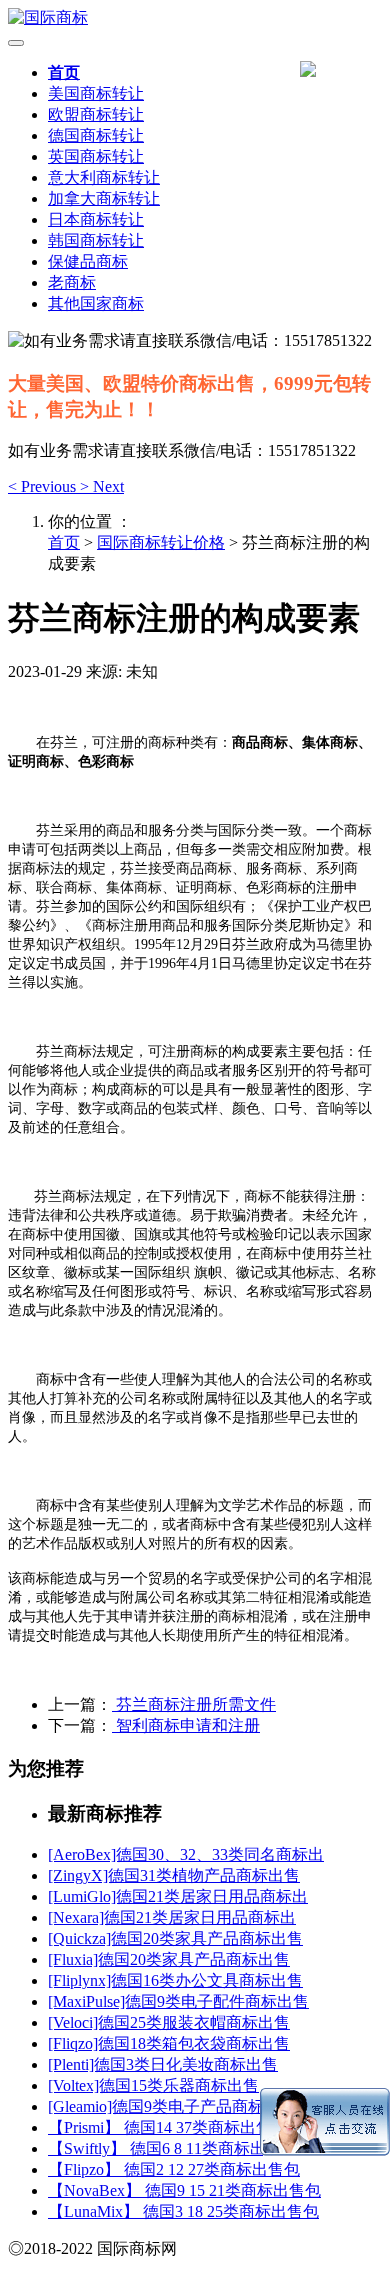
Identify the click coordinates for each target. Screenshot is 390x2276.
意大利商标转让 (104, 177)
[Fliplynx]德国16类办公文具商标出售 (175, 1980)
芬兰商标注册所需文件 (194, 1704)
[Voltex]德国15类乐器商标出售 (153, 2085)
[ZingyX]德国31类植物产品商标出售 (174, 1875)
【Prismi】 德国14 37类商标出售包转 (176, 2127)
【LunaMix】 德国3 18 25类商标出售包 (183, 2211)
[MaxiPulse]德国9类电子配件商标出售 (178, 2001)
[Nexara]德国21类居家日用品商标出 (172, 1917)
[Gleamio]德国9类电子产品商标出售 (172, 2106)
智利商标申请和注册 (186, 1725)
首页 (64, 72)
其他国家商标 (96, 303)
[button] (44, 486)
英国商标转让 (96, 156)
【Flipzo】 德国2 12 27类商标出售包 (174, 2169)
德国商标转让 (96, 135)
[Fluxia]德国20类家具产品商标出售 (169, 1959)
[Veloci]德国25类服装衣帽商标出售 (169, 2022)
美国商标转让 (96, 93)
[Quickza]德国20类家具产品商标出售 (175, 1938)
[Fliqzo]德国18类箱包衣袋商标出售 (169, 2043)
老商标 (72, 282)
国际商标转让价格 (161, 542)
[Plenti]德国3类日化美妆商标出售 (163, 2064)
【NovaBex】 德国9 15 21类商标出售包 (184, 2190)
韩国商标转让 (96, 240)
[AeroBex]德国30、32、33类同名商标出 (186, 1854)
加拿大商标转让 (104, 198)
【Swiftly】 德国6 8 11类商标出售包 (173, 2148)
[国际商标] (195, 18)
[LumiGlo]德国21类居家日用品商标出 (178, 1896)
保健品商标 (88, 261)
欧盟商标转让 (96, 114)
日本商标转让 (96, 219)
